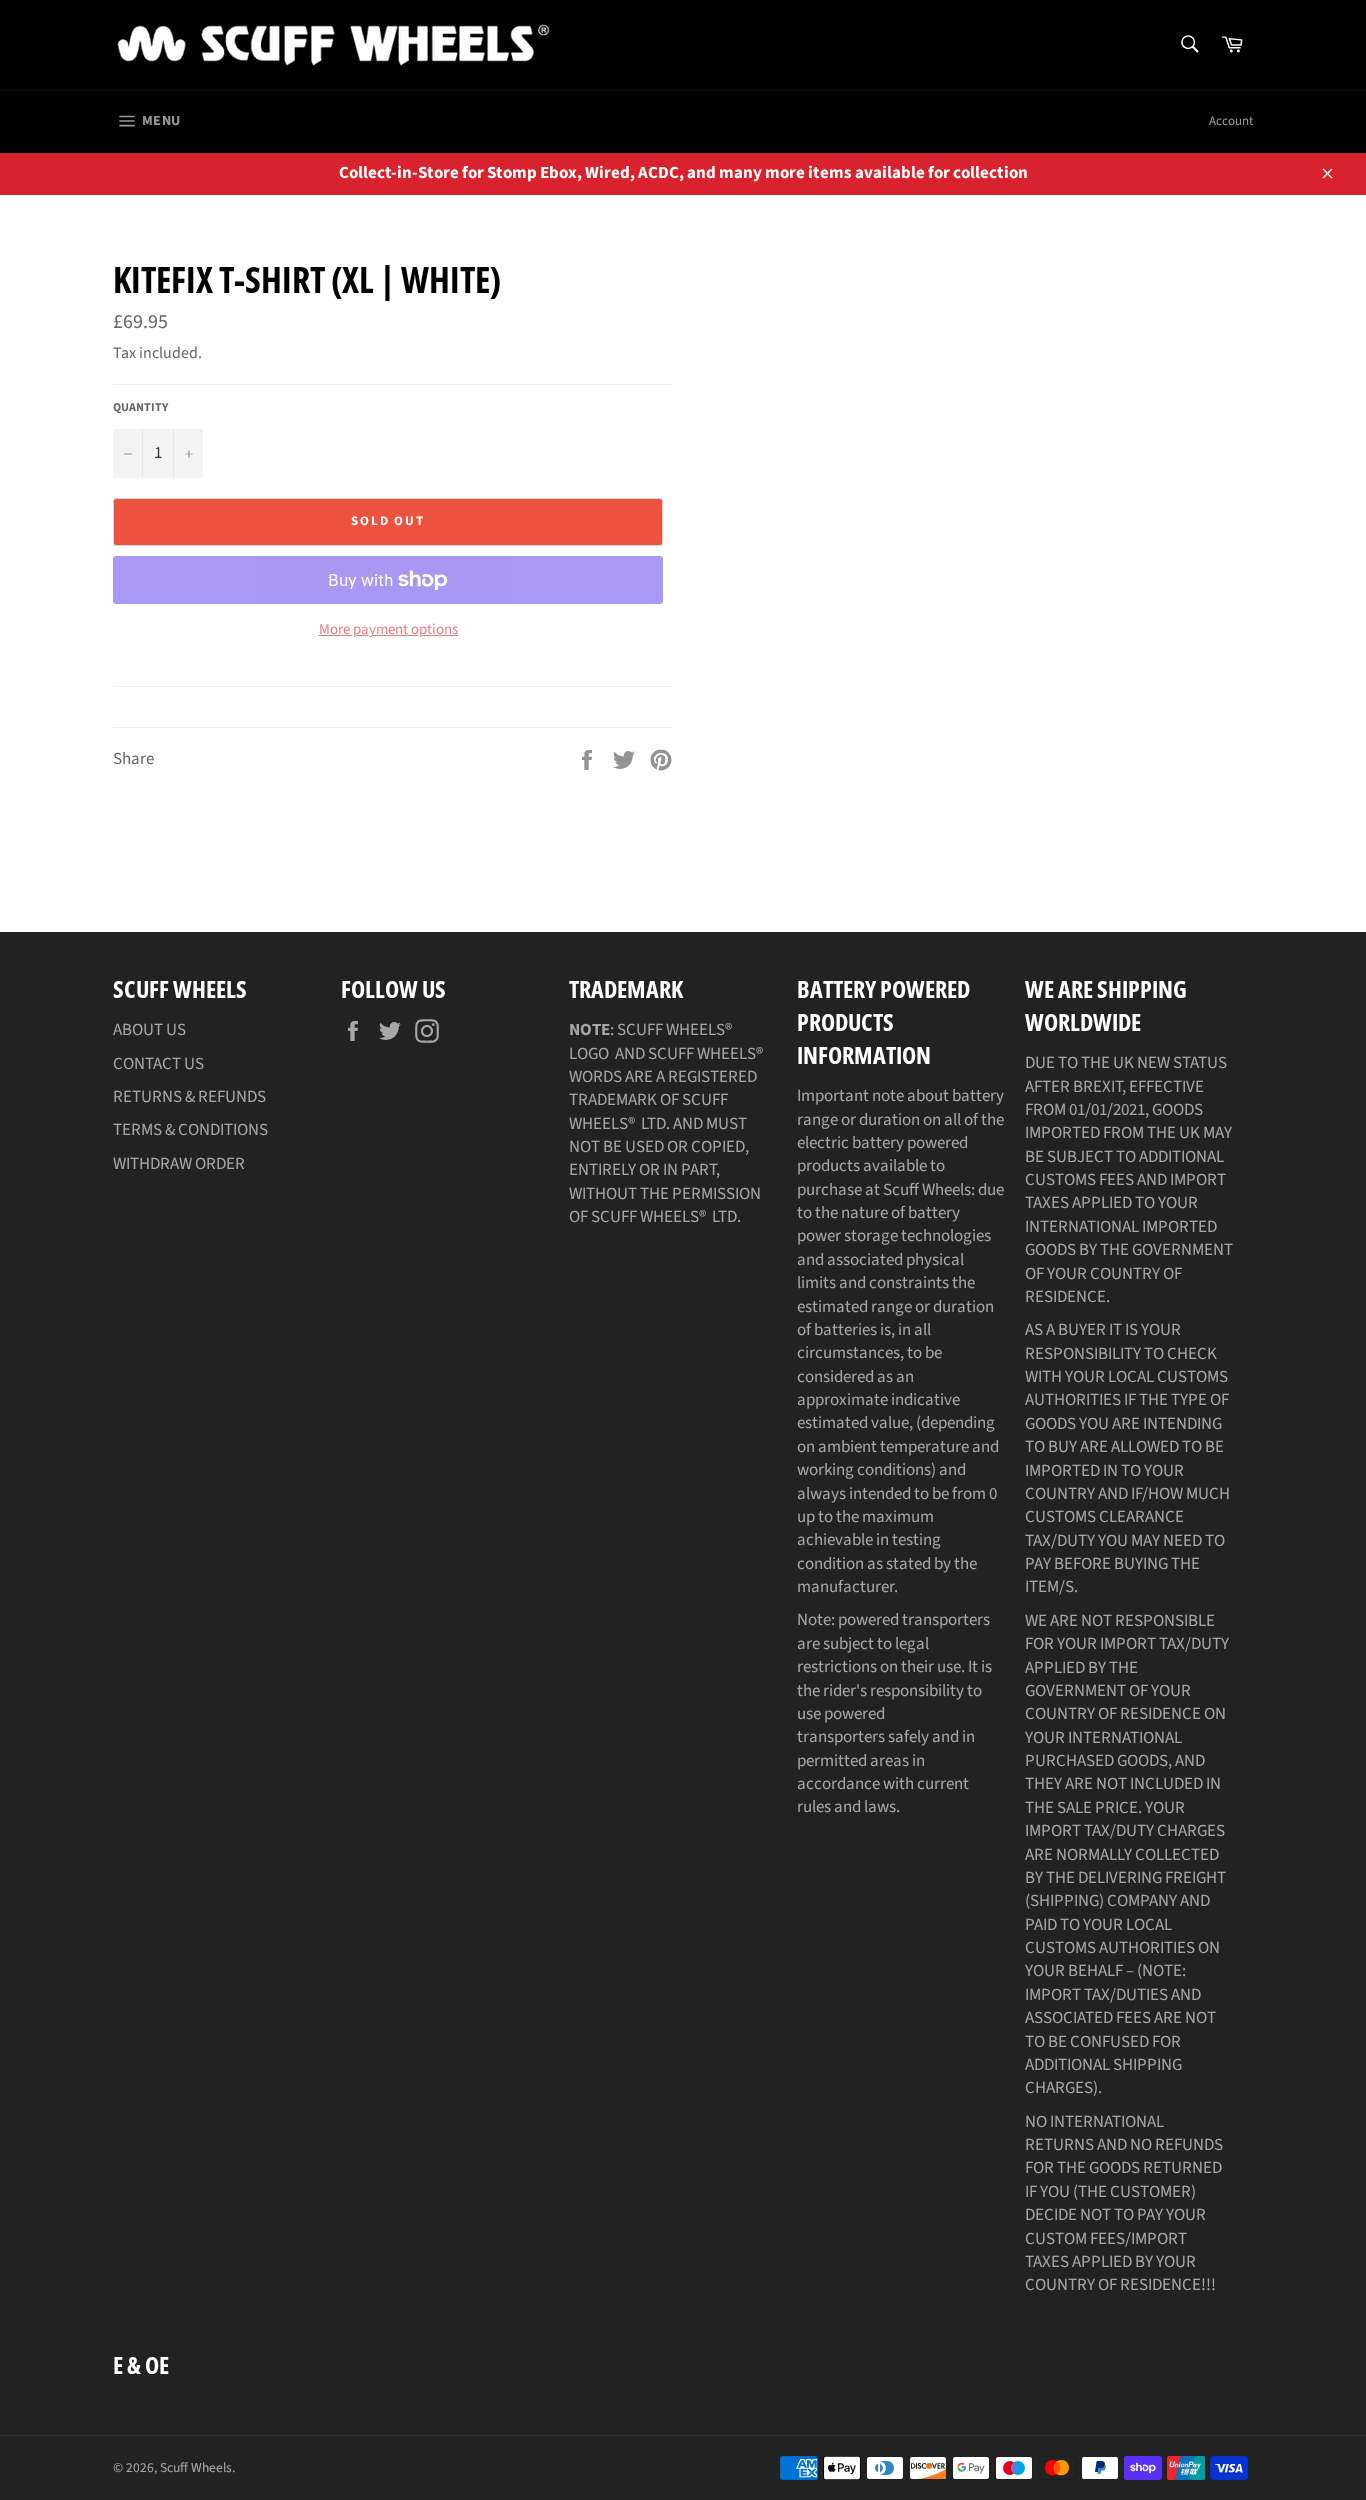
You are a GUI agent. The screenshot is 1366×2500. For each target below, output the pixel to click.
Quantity (140, 408)
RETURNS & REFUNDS (189, 1097)
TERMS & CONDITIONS (190, 1130)
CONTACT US (158, 1064)
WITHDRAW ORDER (179, 1164)
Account (1231, 121)
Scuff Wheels (196, 2467)
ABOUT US (149, 1030)
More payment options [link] (388, 630)
